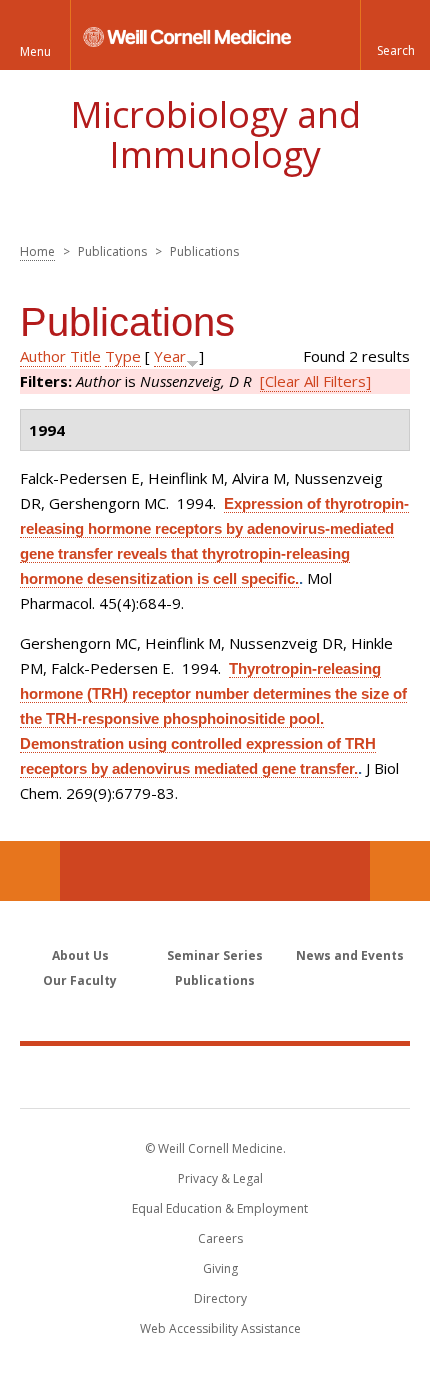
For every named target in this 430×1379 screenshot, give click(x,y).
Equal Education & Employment (220, 1208)
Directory (220, 1298)
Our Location (30, 871)
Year (170, 356)
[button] (395, 35)
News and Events (350, 955)
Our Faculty (80, 980)
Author (43, 356)
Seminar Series (215, 955)
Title (85, 356)
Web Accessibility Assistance (220, 1328)
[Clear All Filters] (315, 381)
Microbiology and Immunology (215, 134)
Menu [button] (35, 51)
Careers (220, 1238)
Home (37, 251)
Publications (215, 980)
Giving (220, 1268)
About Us (80, 955)
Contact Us (400, 871)
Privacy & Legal (220, 1178)
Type (123, 356)
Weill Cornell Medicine (215, 1076)
